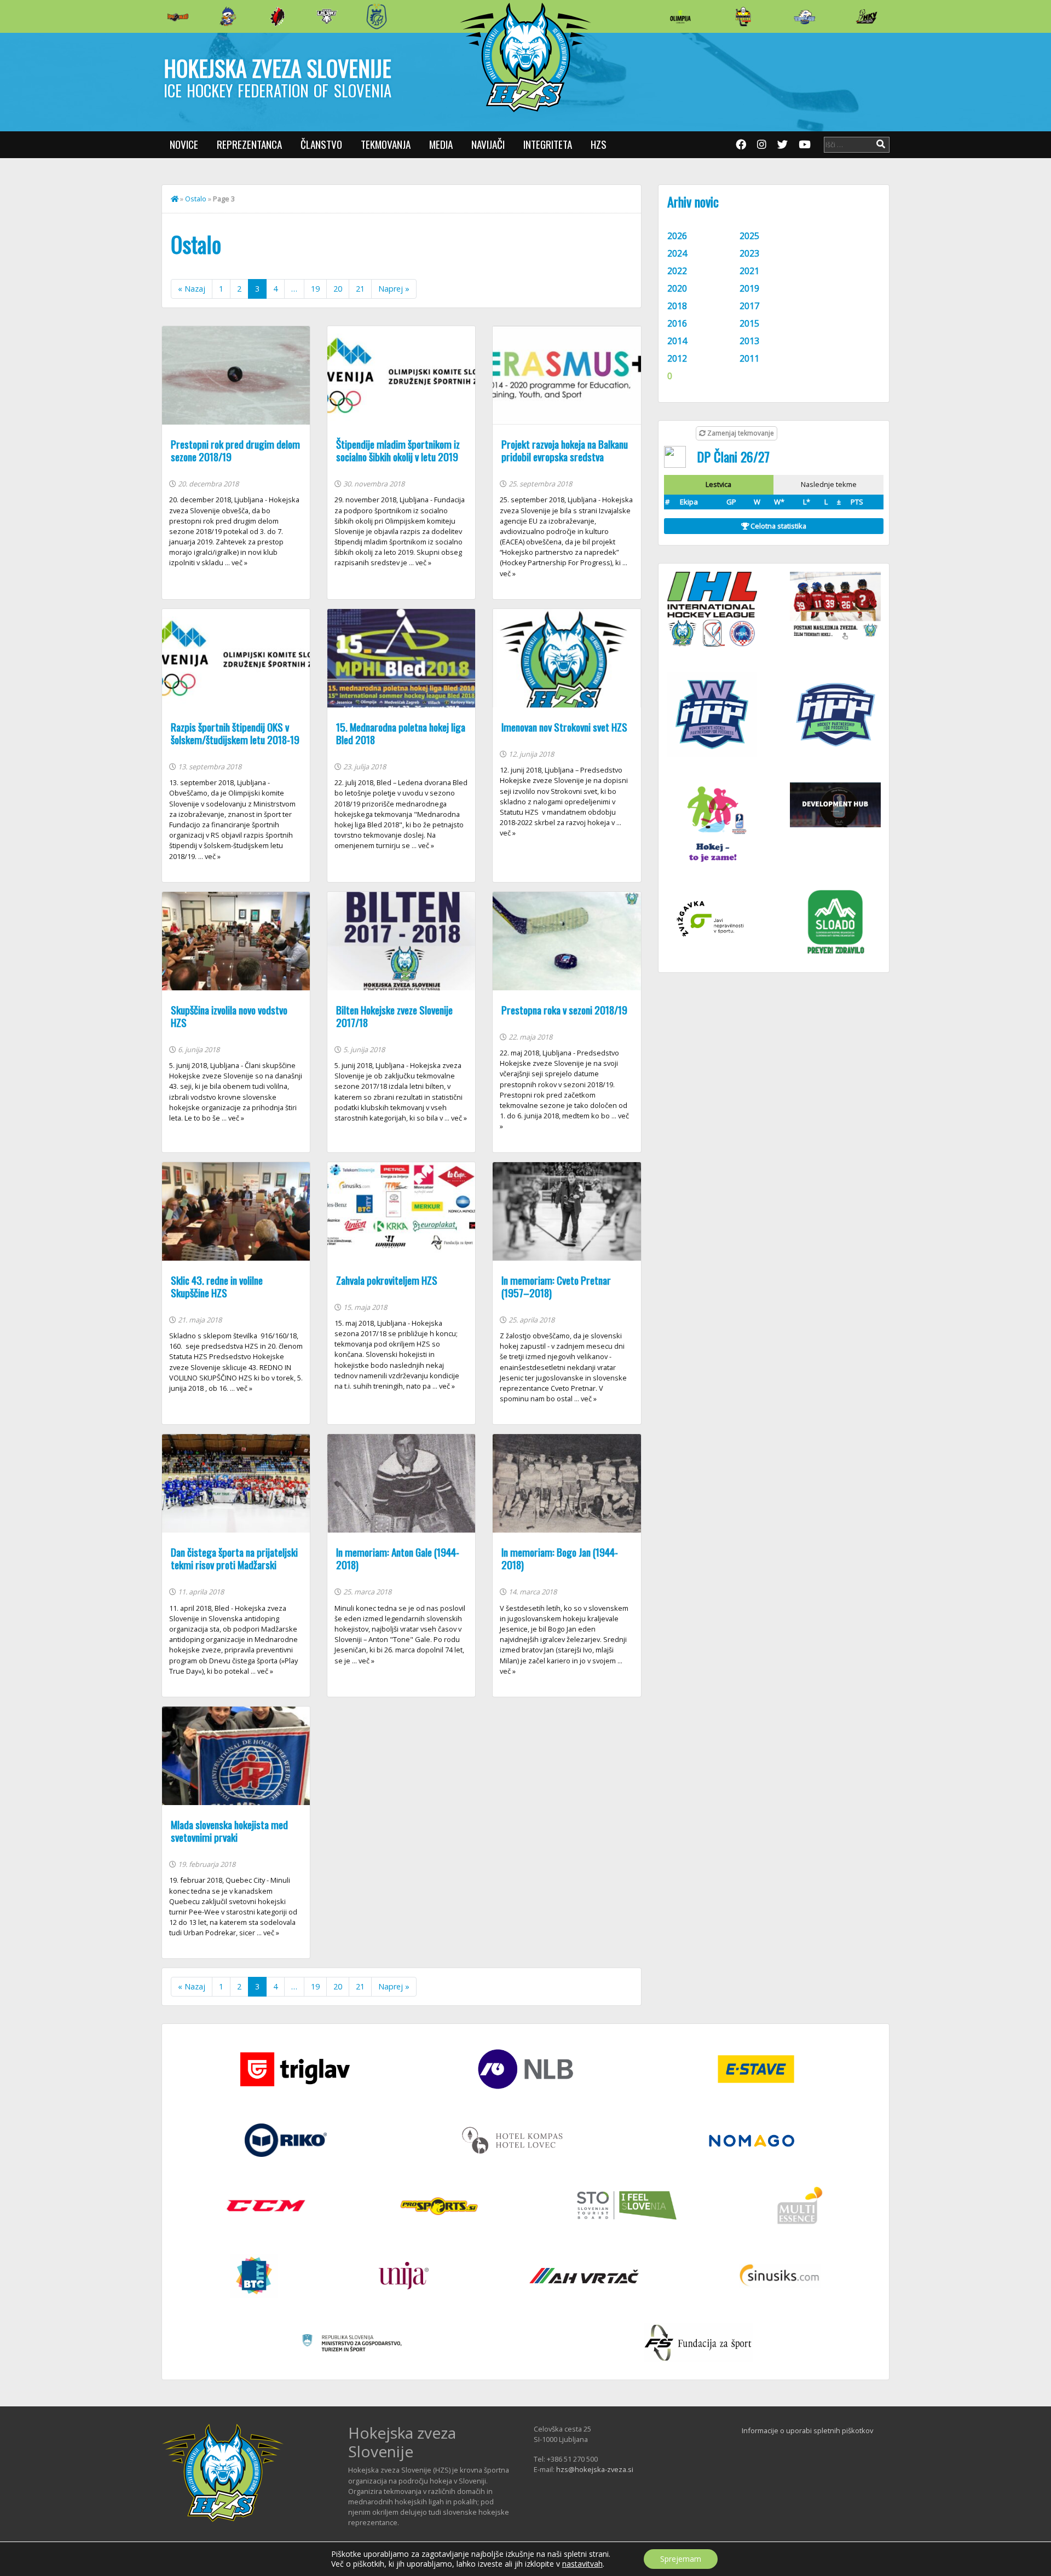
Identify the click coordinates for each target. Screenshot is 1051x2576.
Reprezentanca (249, 144)
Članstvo (321, 144)
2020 (677, 288)
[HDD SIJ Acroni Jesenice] (278, 16)
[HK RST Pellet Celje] (377, 16)
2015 (749, 323)
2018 (677, 306)
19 (315, 289)
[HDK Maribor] (327, 16)
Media (441, 144)
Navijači (488, 144)
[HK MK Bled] (228, 16)
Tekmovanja (386, 144)
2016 (677, 323)
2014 (677, 341)
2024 (677, 253)
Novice (184, 144)
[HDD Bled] (178, 16)
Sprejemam (681, 2559)
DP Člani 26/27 (733, 456)
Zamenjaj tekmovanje (740, 433)
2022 (677, 271)
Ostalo (196, 199)
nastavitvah (582, 2564)
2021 (749, 271)
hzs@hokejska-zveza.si (595, 2469)
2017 (749, 306)
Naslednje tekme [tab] (829, 484)
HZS (599, 144)
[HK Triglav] (805, 16)
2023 (749, 253)
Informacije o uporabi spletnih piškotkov (807, 2430)
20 (338, 289)
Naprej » (394, 289)
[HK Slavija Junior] (743, 16)
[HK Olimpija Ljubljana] (680, 16)
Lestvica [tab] (718, 484)
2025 (749, 236)
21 (360, 289)
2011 (749, 358)
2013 (749, 341)
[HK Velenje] (867, 16)
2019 (749, 288)
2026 (677, 236)
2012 (677, 358)
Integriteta (548, 144)
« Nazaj (192, 289)
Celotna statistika (778, 526)
